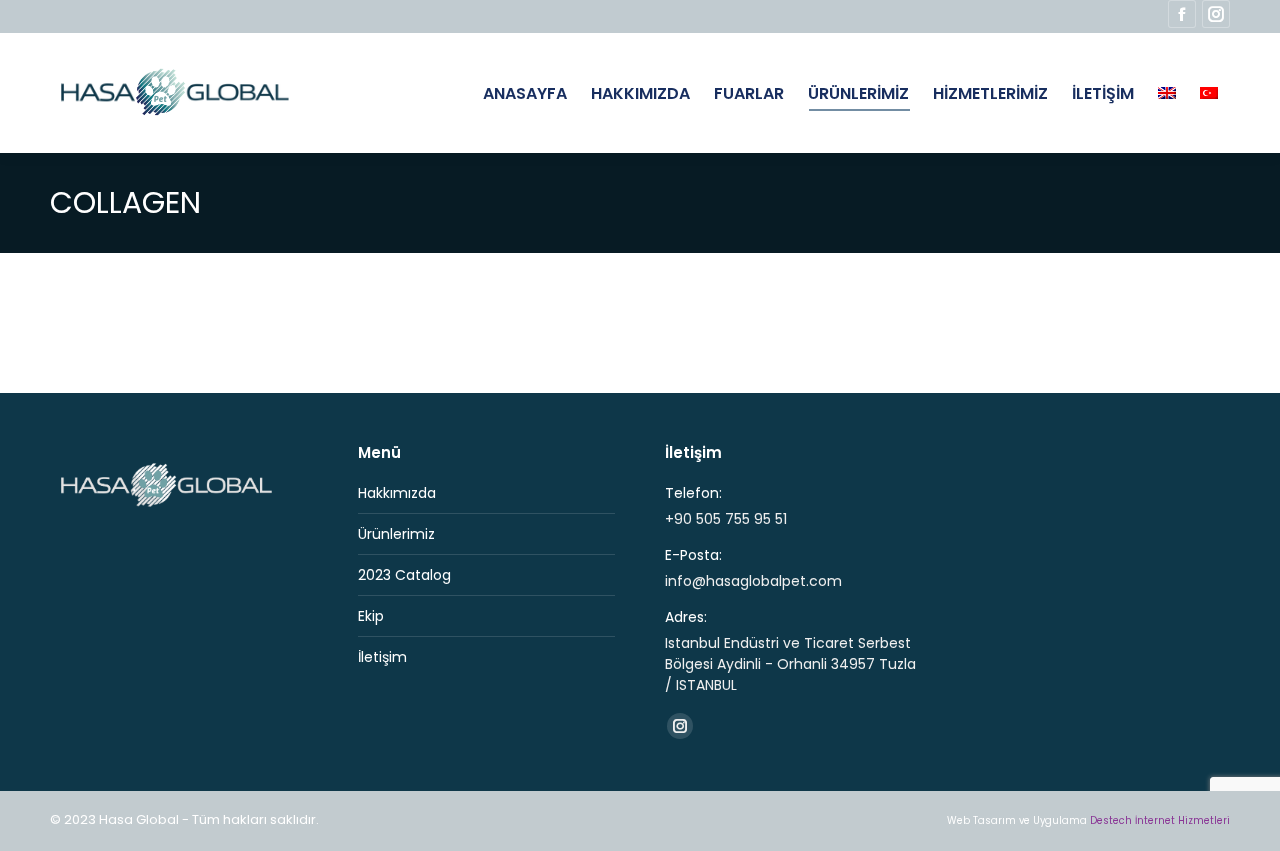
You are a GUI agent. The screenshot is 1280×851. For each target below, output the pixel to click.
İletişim (382, 657)
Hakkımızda (397, 493)
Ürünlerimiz (396, 534)
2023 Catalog (404, 575)
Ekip (371, 616)
